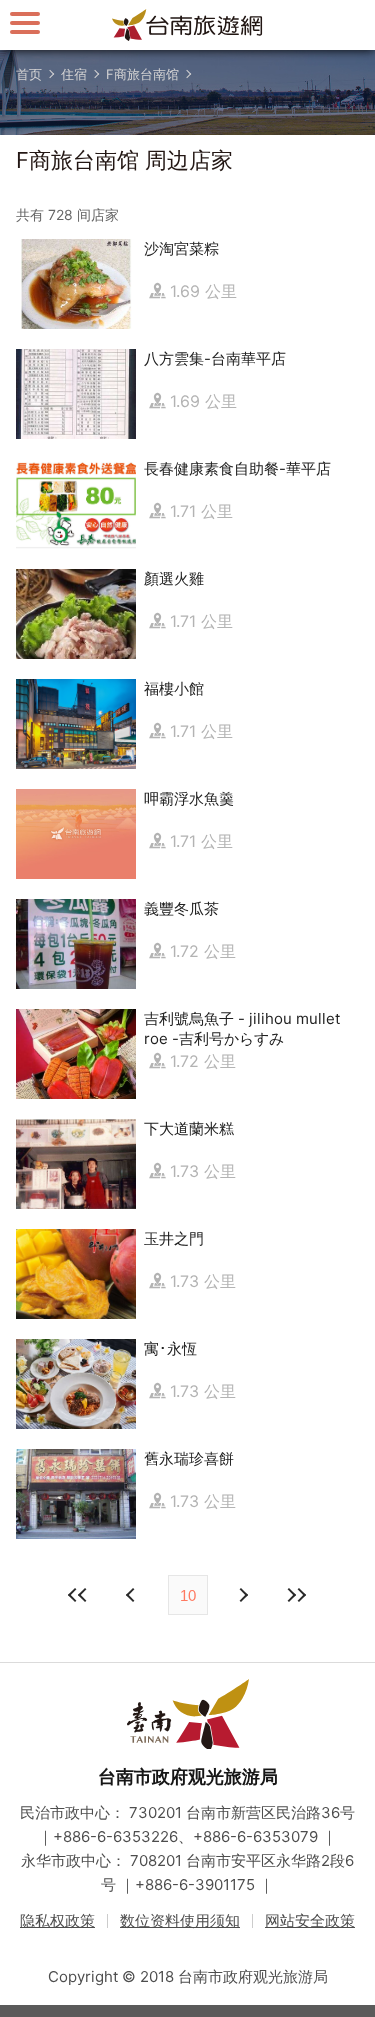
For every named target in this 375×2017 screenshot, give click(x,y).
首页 (29, 74)
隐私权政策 (57, 1920)
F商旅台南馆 (142, 74)
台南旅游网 (188, 25)
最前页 (79, 1595)
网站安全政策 (310, 1920)
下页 (133, 1595)
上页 (243, 1595)
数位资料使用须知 (180, 1920)
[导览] (25, 22)
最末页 (297, 1595)
